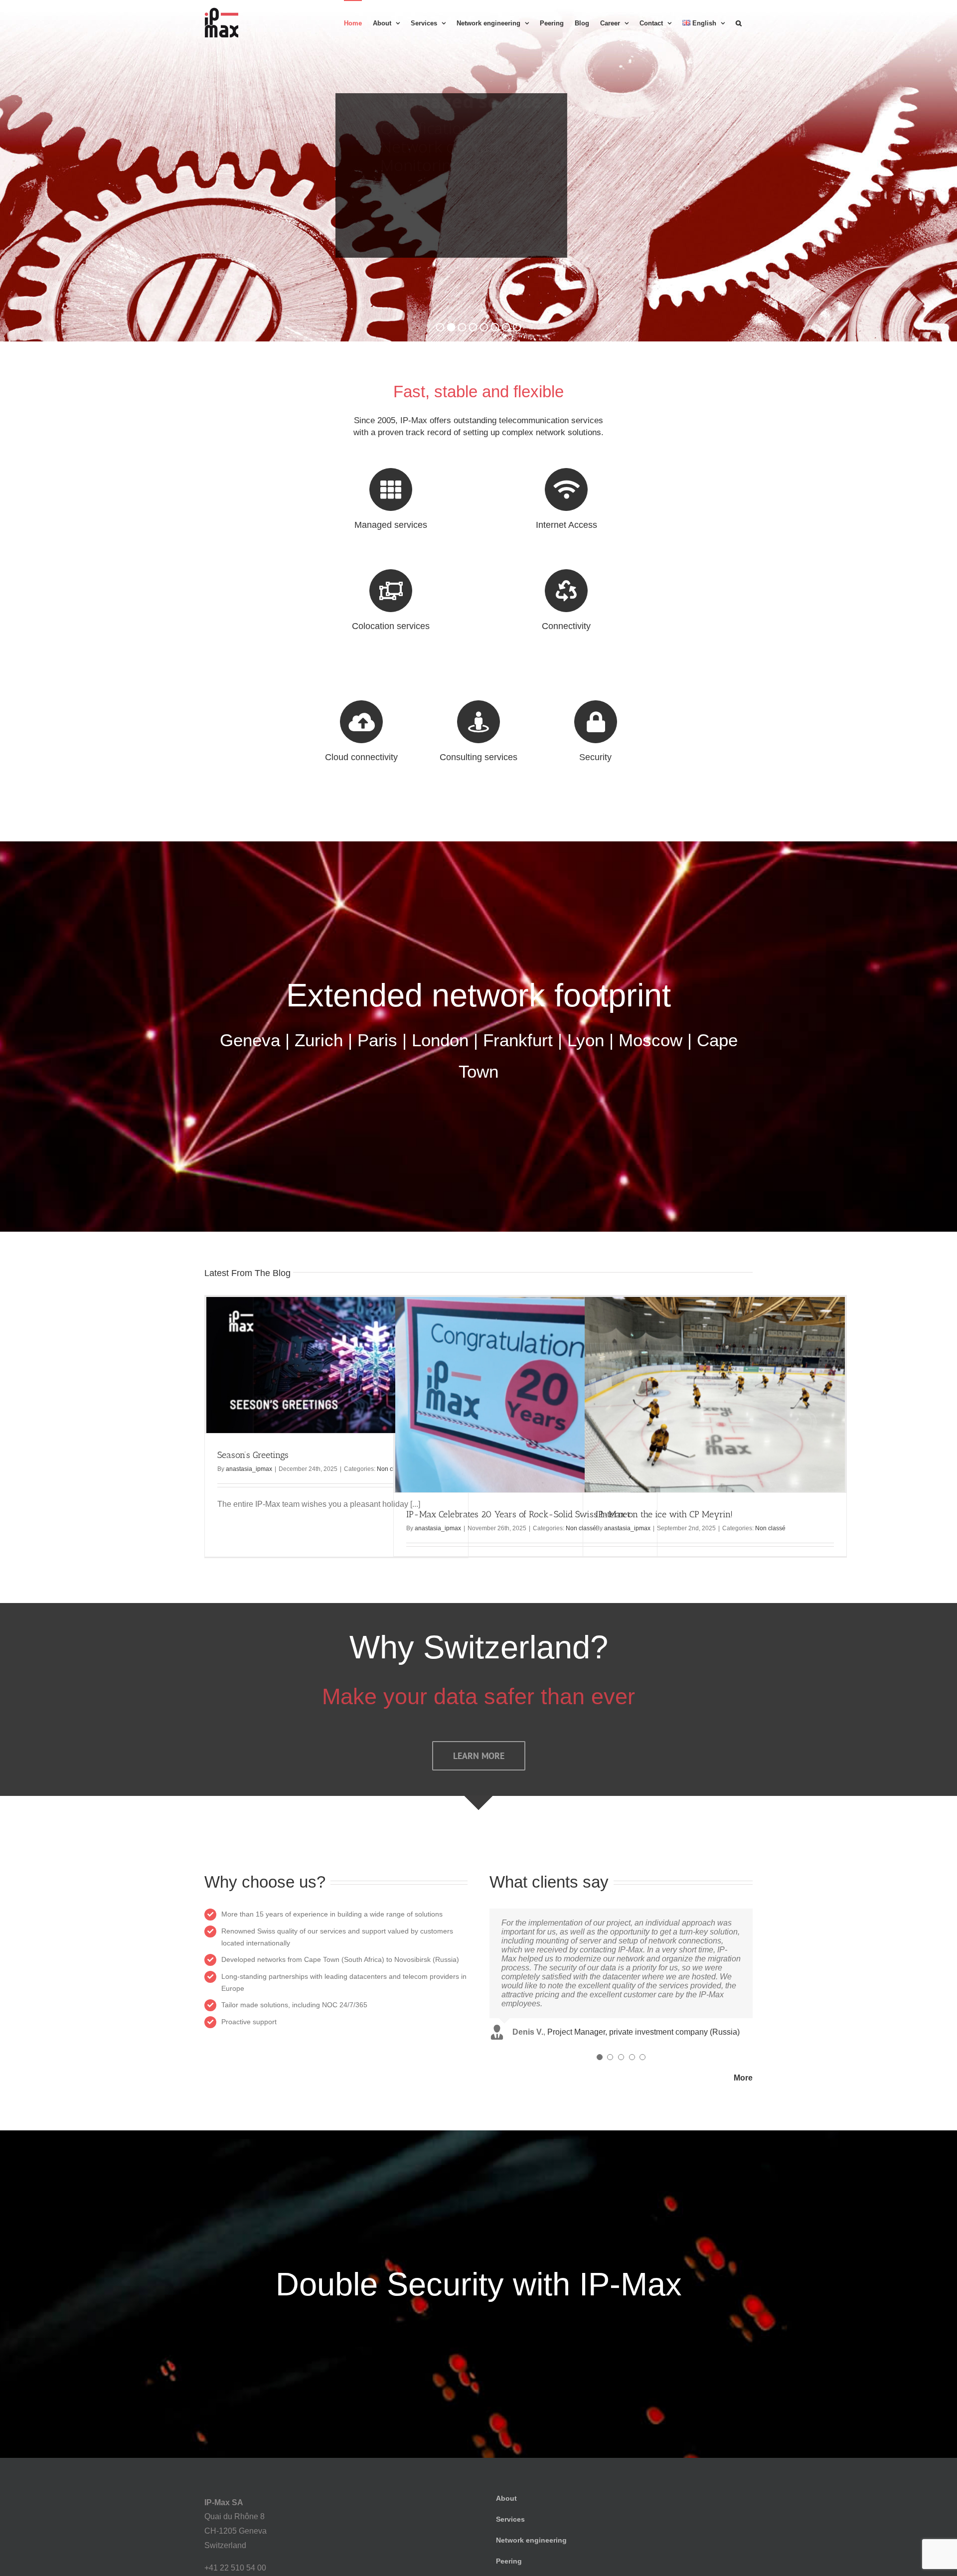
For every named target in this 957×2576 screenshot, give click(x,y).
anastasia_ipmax (249, 1469)
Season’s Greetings (253, 1455)
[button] (739, 22)
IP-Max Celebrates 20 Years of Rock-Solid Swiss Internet (518, 1514)
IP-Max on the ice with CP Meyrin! (664, 1514)
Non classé (770, 1528)
